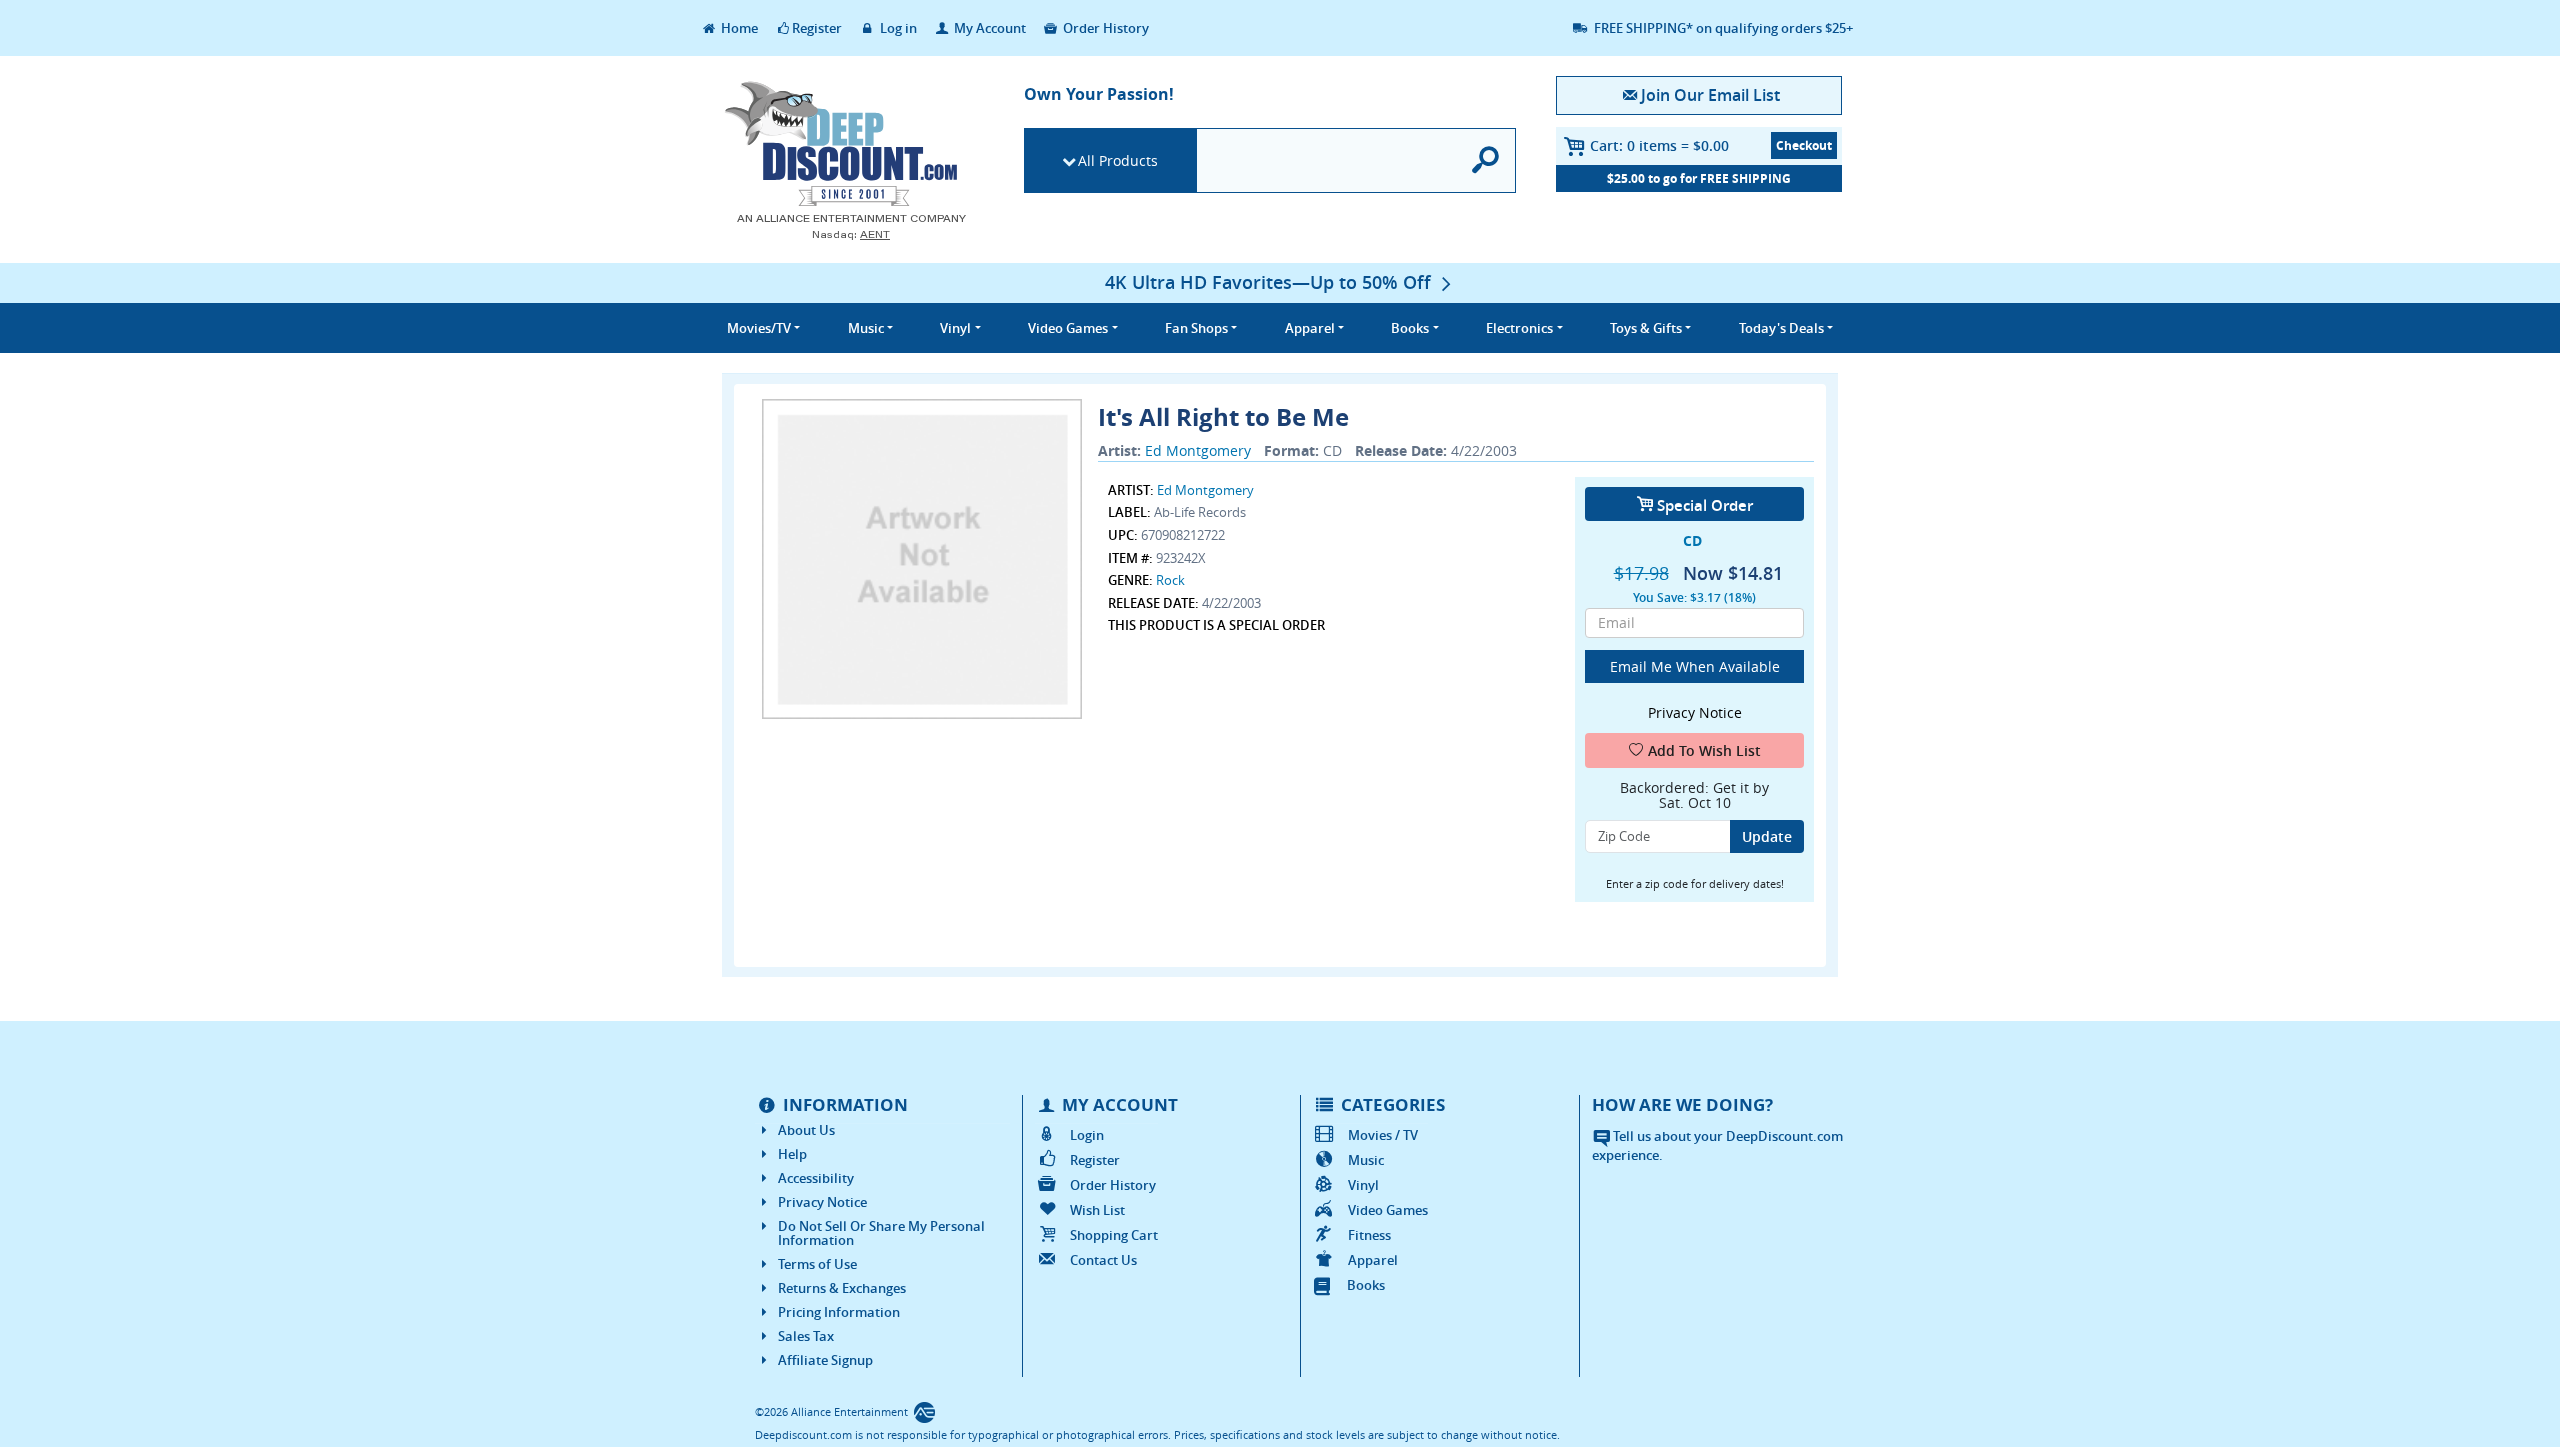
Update (1767, 836)
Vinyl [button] (955, 328)
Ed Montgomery (1198, 450)
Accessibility (816, 1178)
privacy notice (1695, 712)
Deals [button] (1781, 328)
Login (1087, 1135)
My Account (988, 28)
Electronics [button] (1519, 328)
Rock (1170, 580)
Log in (897, 28)
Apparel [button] (1310, 328)
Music (1366, 1160)
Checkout (1804, 145)
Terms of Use (817, 1264)
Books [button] (1410, 328)
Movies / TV (1383, 1135)
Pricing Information (839, 1312)
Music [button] (866, 328)
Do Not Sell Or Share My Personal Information (881, 1233)
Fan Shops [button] (1196, 328)
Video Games (1388, 1210)
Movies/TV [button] (759, 328)
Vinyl (1363, 1185)
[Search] (1486, 160)
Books (1366, 1285)
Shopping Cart (1114, 1235)
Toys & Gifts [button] (1646, 328)
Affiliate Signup (825, 1360)
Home (738, 28)
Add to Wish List (1704, 750)
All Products (1118, 160)
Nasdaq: (851, 234)
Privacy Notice (822, 1202)
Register (817, 28)
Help (792, 1154)
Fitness (1369, 1235)
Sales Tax (806, 1336)
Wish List (1097, 1210)
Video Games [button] (1068, 328)
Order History (1104, 28)
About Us (806, 1130)
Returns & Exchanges (842, 1288)
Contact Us (1103, 1260)
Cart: (1659, 145)
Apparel (1373, 1260)
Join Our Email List (1710, 95)
